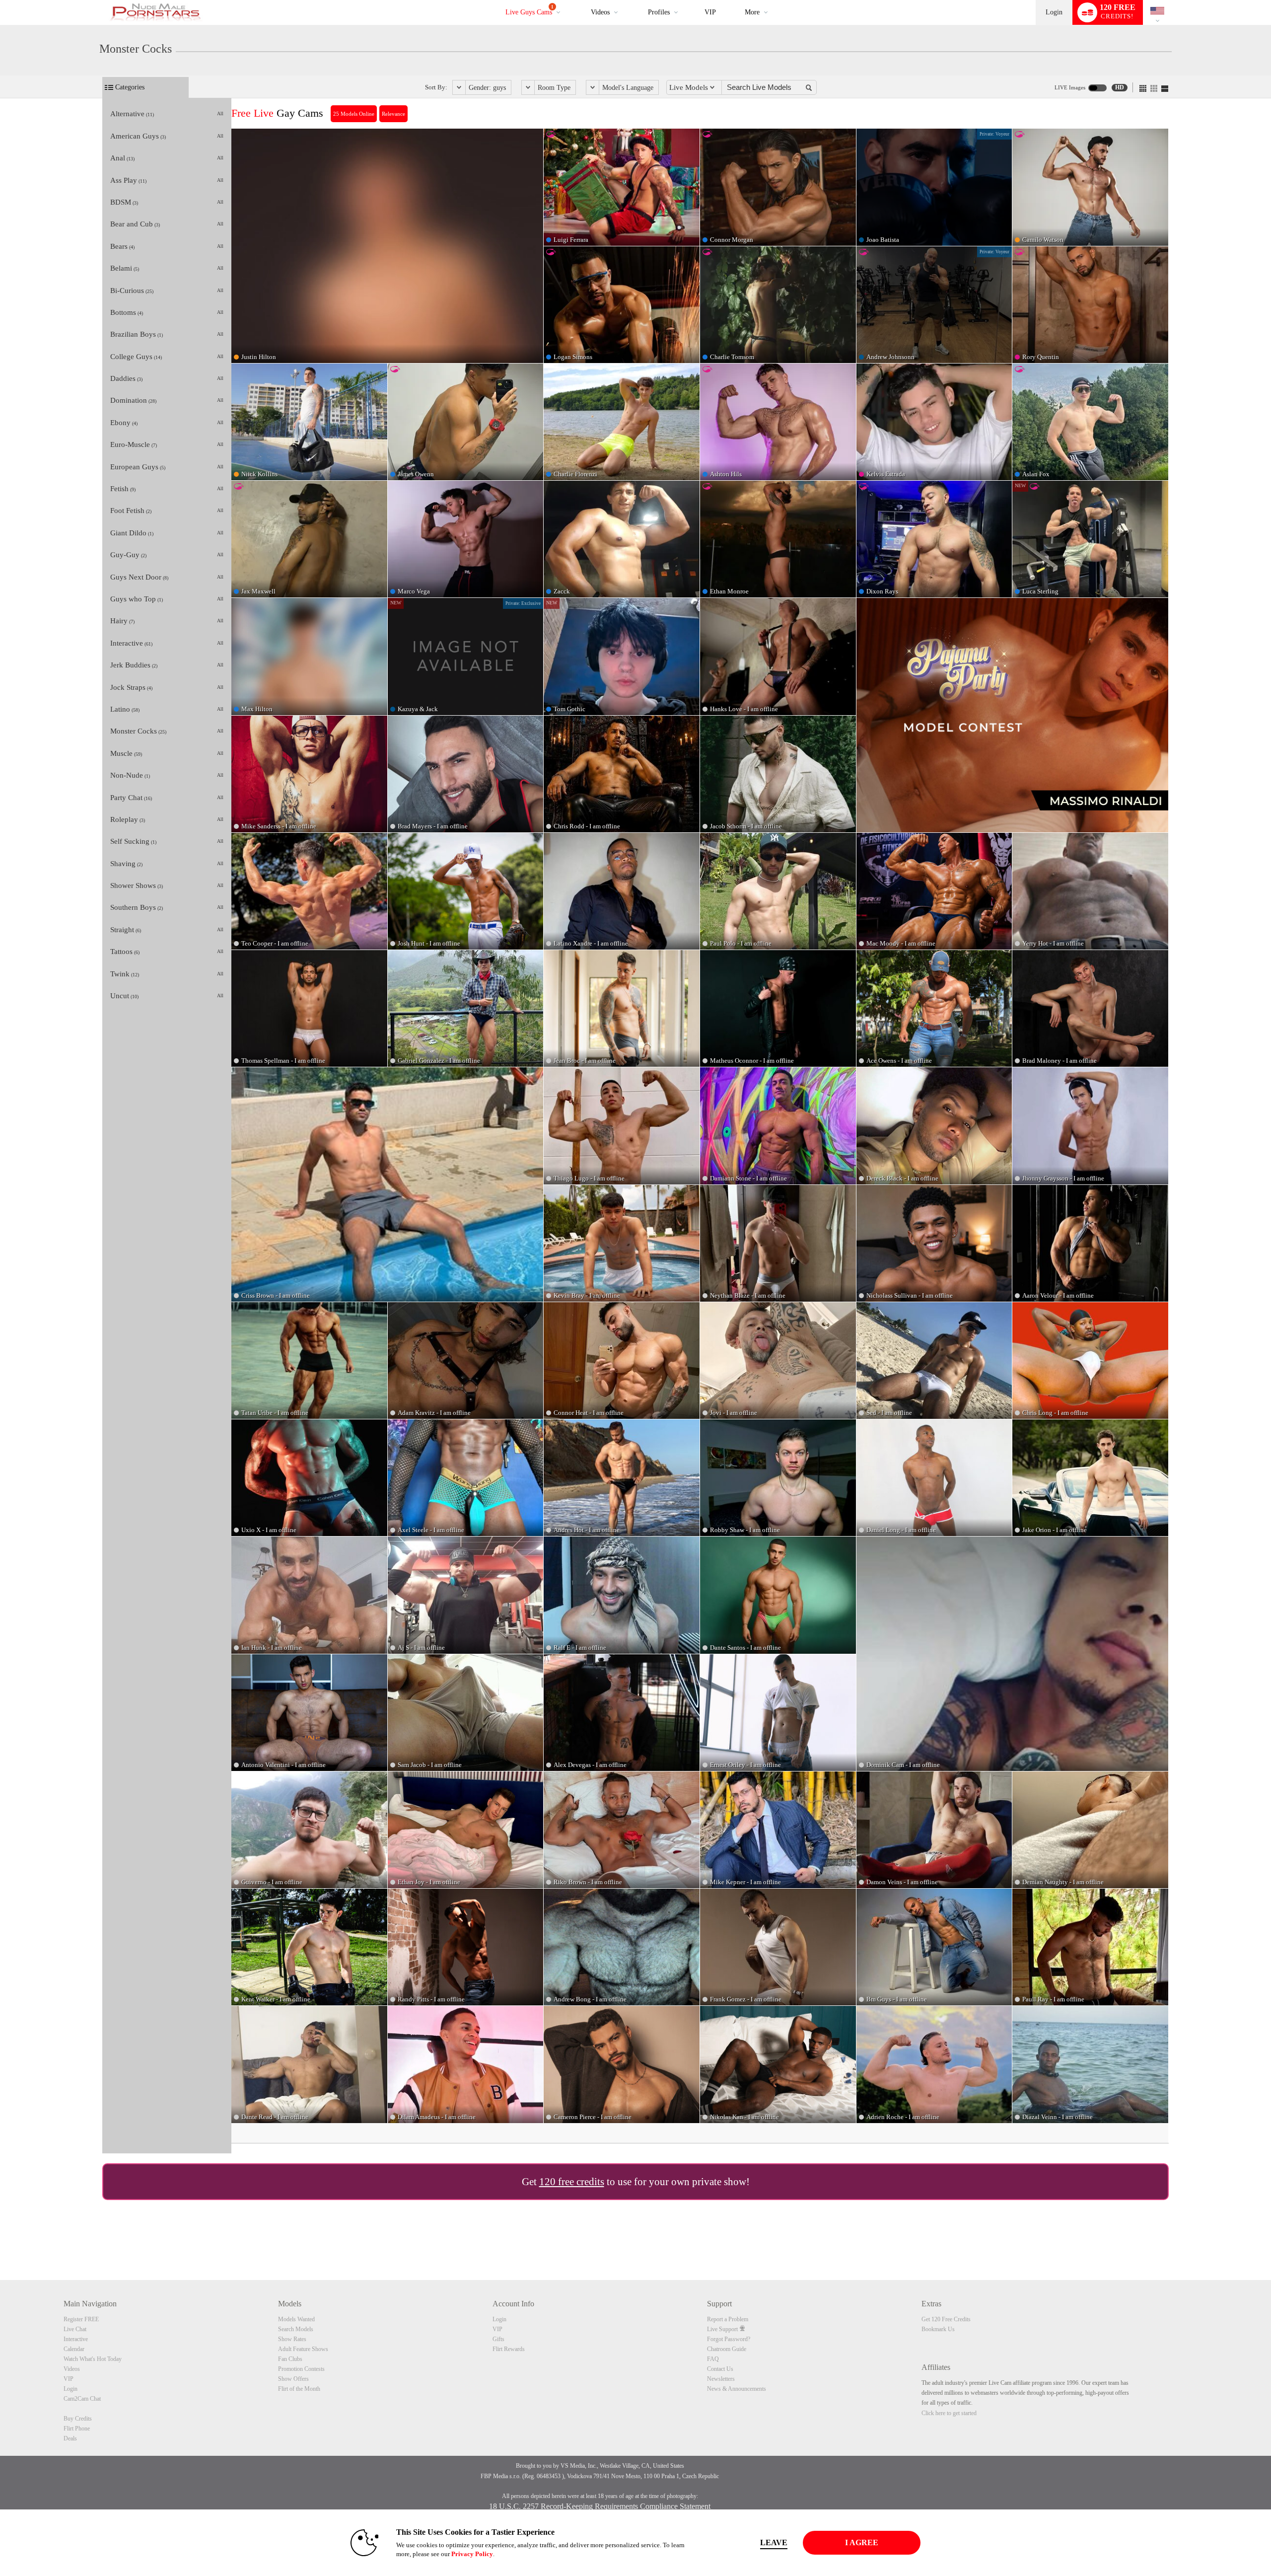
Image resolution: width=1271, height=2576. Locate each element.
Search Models (296, 2329)
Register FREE (81, 2319)
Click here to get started (949, 2413)
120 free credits (572, 2182)
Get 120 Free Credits (946, 2319)
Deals (70, 2438)
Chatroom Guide (727, 2349)
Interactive (76, 2339)
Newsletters (721, 2379)
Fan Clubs (290, 2359)
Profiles (659, 12)
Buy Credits (78, 2419)
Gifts (498, 2339)
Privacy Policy (472, 2554)
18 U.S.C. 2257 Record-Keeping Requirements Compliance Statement (600, 2506)
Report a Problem (728, 2319)
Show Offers (293, 2379)
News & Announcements (737, 2389)
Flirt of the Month (299, 2389)
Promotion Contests (301, 2369)
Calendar (74, 2349)
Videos (600, 12)
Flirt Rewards (509, 2349)
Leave (774, 2542)
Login (1054, 12)
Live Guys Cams (530, 10)
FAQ (713, 2359)
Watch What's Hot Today (93, 2359)
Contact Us (720, 2369)
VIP (710, 12)
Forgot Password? (729, 2339)
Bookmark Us (938, 2329)
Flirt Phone (77, 2429)
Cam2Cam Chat (82, 2399)
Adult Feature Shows (303, 2349)
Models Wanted (296, 2319)
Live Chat (75, 2329)
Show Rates (292, 2339)
